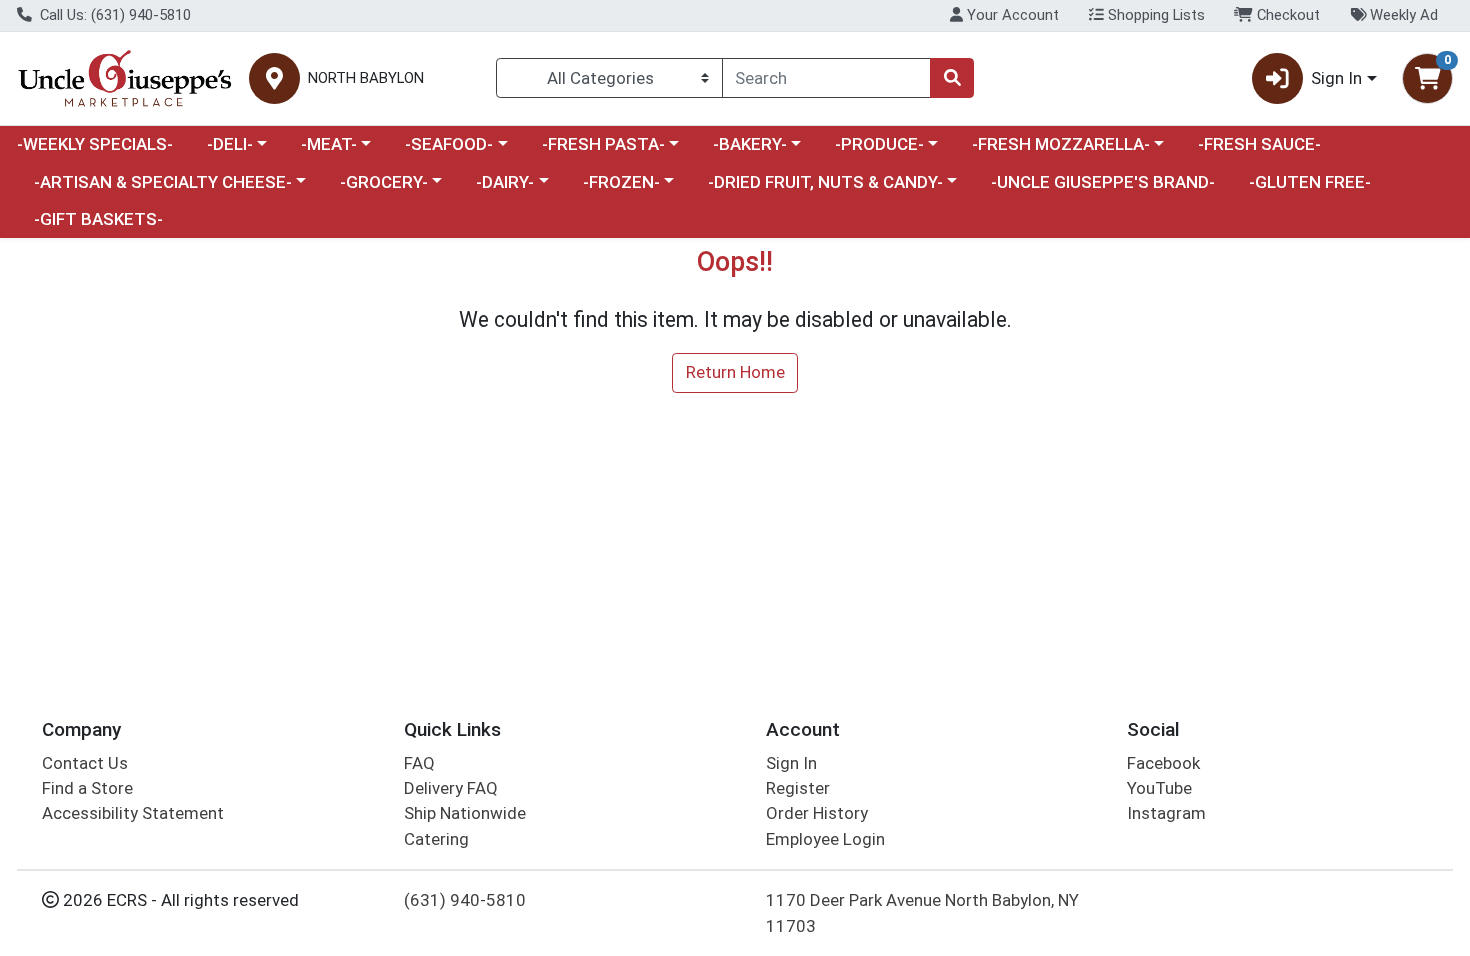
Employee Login (825, 839)
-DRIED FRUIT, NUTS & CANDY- (825, 182)
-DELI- (230, 144)
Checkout (1286, 15)
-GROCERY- (384, 182)
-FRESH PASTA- (603, 144)
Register (798, 788)
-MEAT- (329, 144)
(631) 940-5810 (465, 900)
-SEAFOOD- (449, 144)
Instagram (1166, 813)
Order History (817, 813)
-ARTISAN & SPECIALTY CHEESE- (163, 182)
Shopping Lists (1154, 15)
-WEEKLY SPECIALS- (95, 144)
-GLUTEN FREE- (1310, 182)
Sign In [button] (1336, 78)
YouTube (1159, 788)
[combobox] (826, 78)
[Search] (952, 78)
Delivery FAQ (451, 788)
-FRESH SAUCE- (1259, 144)
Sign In (791, 763)
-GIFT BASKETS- (98, 219)
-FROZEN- (621, 182)
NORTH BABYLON (366, 78)
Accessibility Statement (133, 813)
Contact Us (85, 763)
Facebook (1163, 763)
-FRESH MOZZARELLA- (1061, 144)
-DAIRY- (505, 182)
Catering (436, 839)
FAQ (419, 763)
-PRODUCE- (879, 144)
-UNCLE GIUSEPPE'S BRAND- (1103, 182)
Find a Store (87, 788)
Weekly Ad (1402, 15)
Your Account (1011, 15)
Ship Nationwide (465, 813)
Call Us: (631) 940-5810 (113, 15)
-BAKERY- (750, 144)
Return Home (735, 372)
